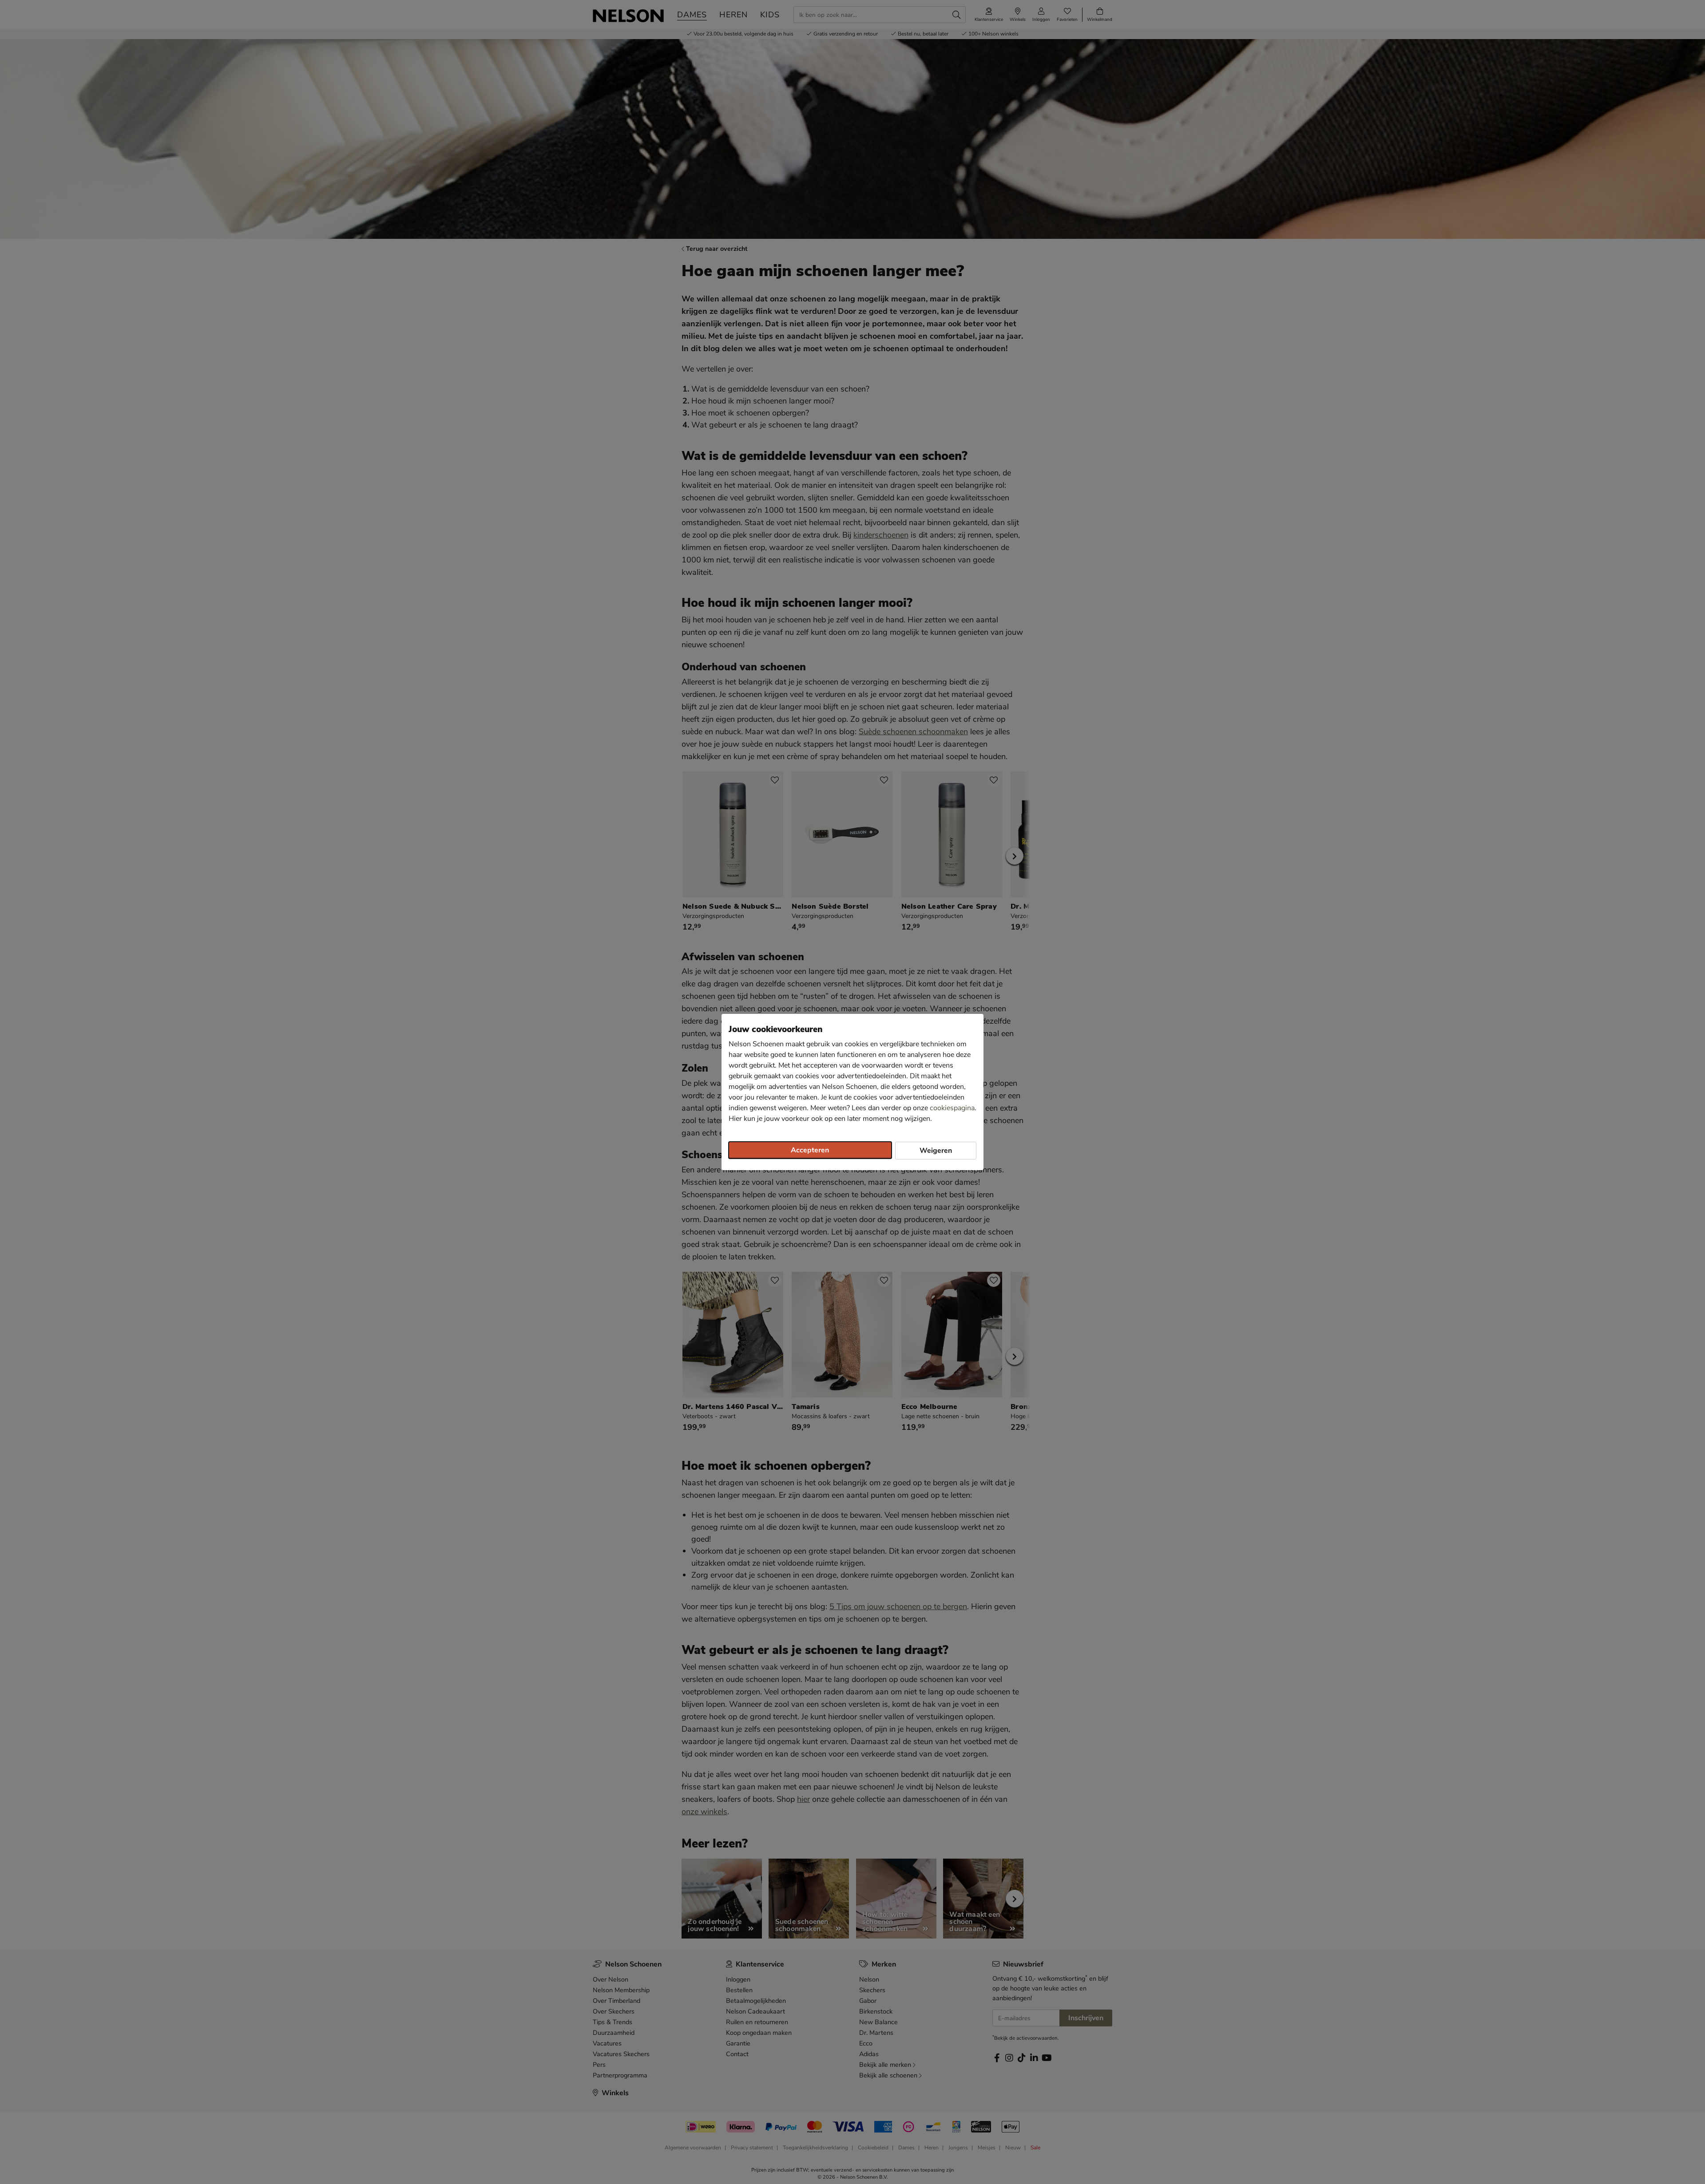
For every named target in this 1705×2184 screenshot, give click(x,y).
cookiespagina (952, 1108)
